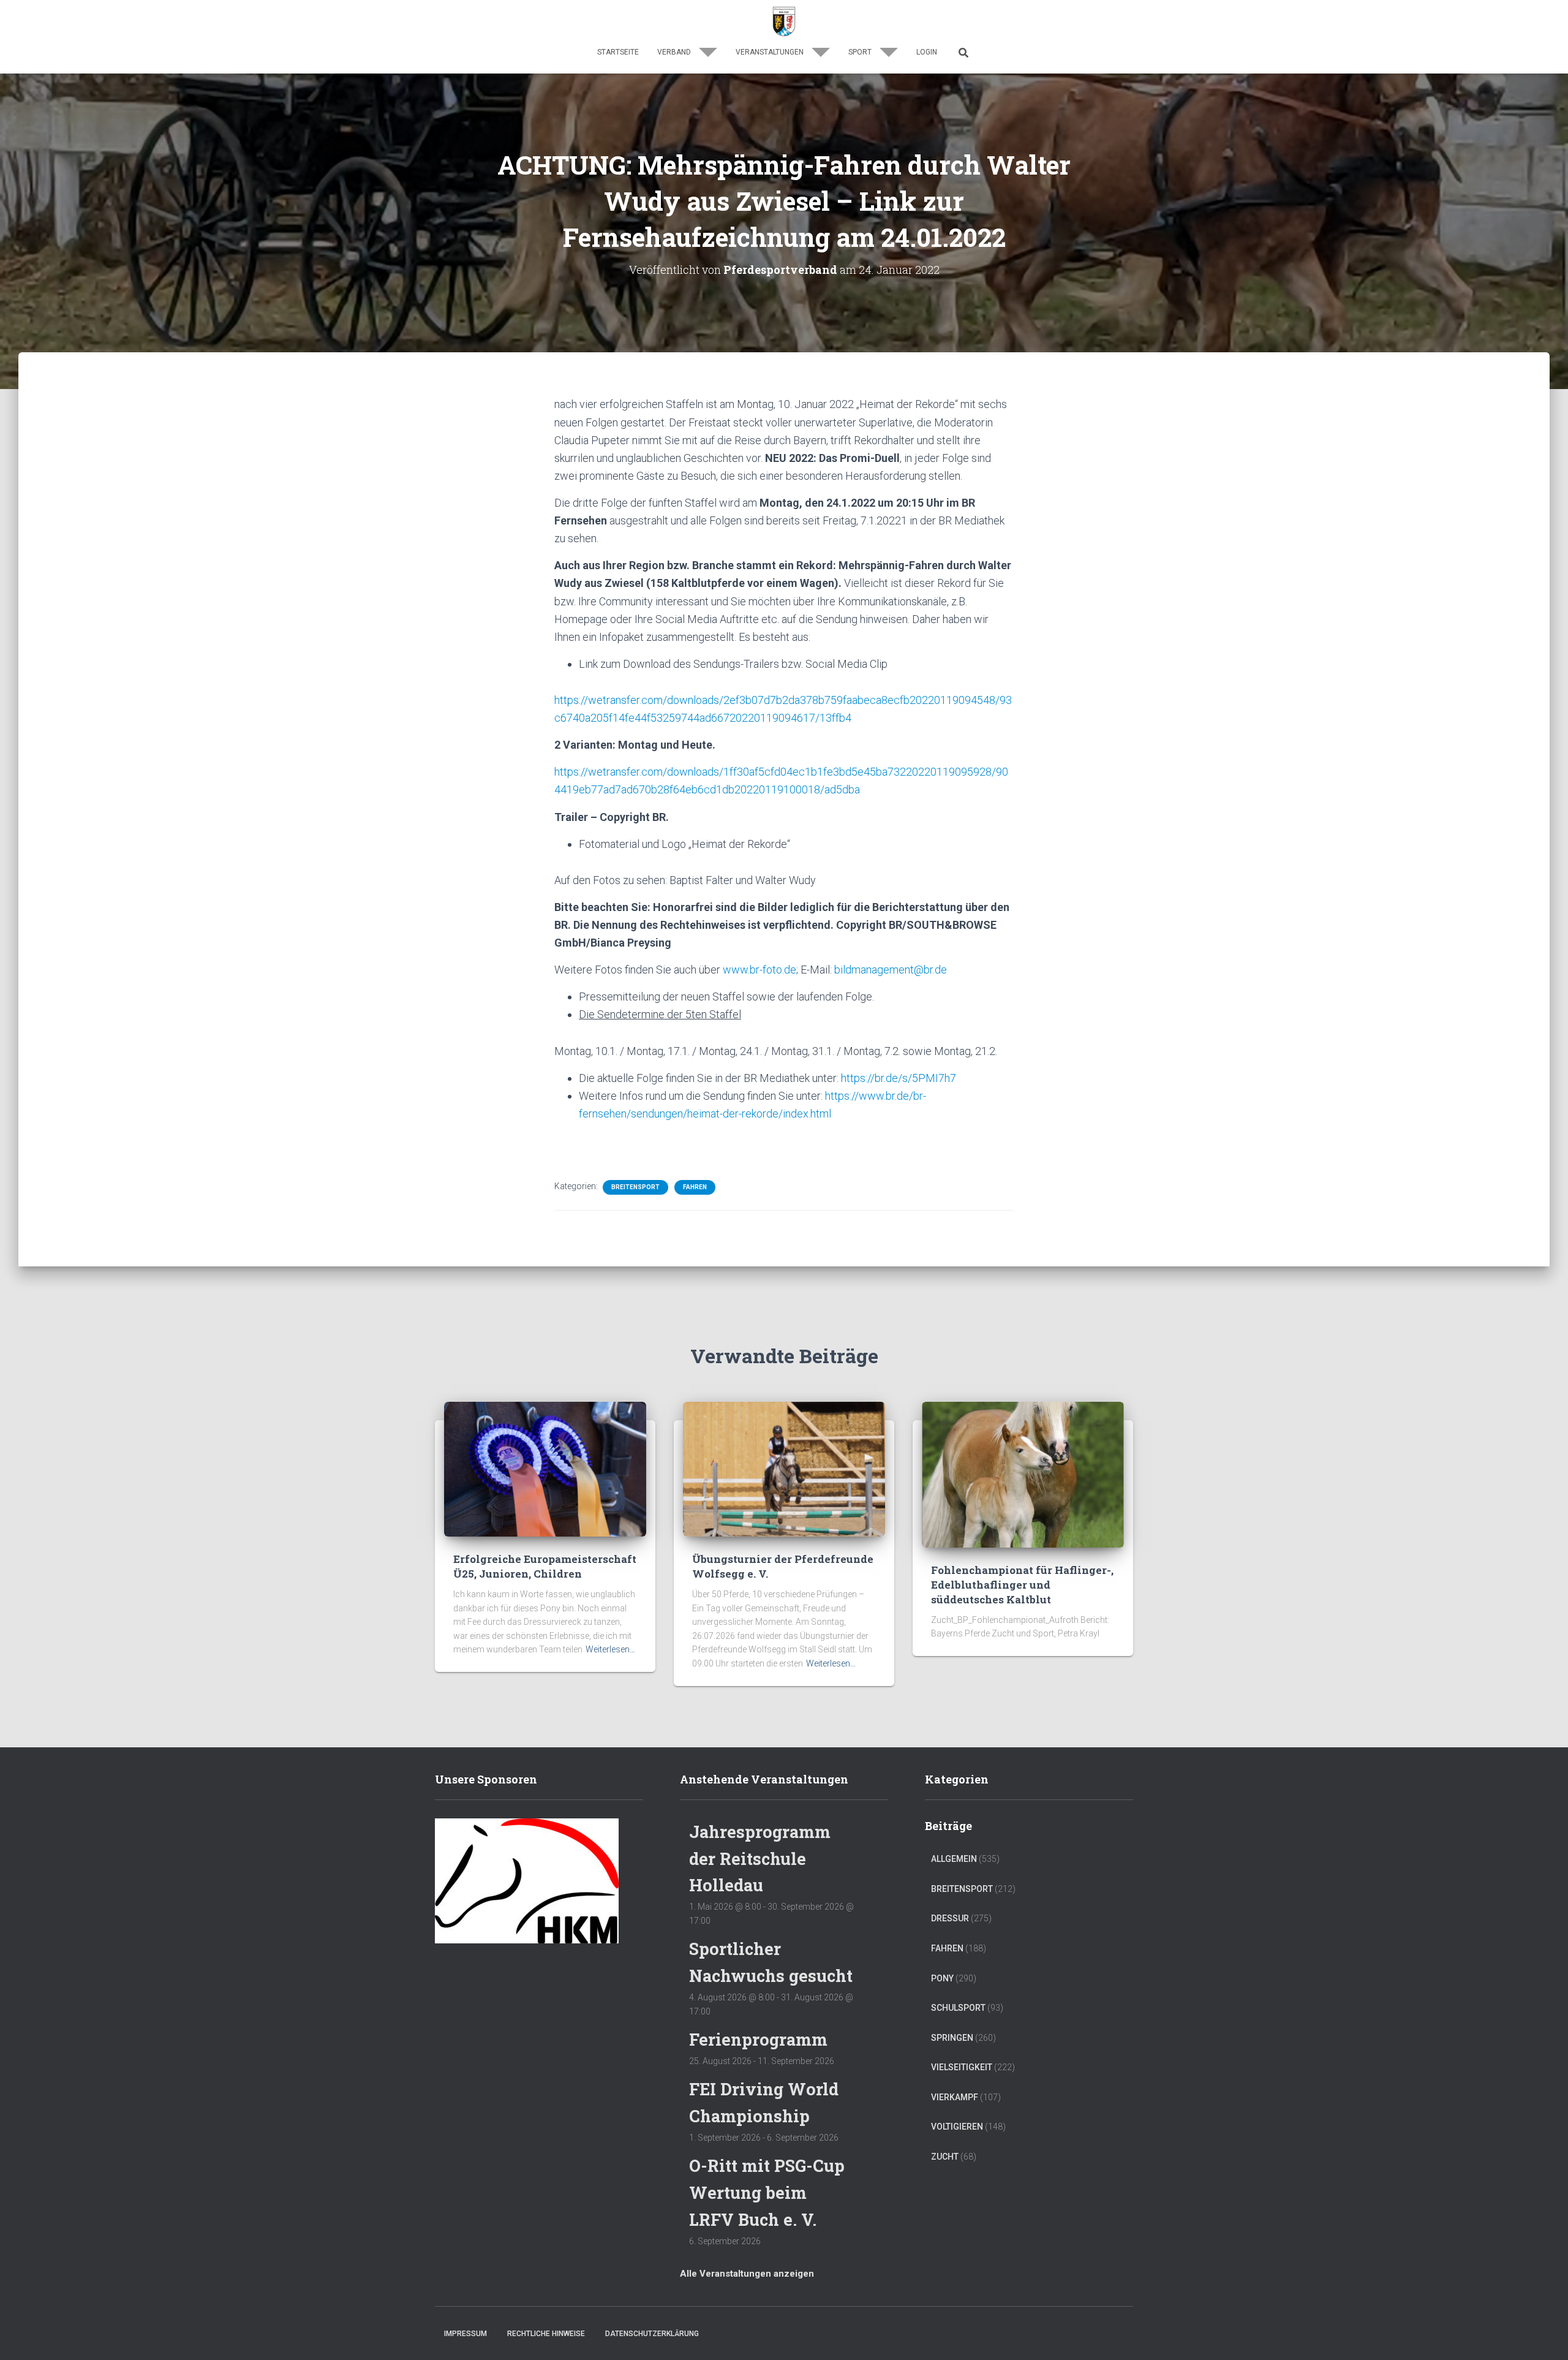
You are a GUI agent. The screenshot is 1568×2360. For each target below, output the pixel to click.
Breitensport (635, 1187)
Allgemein (954, 1859)
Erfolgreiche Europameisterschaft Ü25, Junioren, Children (545, 1566)
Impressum (466, 2334)
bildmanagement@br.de (891, 970)
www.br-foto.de (759, 970)
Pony (942, 1978)
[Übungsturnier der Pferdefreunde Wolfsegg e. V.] (784, 1469)
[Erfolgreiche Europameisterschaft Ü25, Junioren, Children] (545, 1469)
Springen (952, 2038)
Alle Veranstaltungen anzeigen (747, 2274)
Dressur (950, 1918)
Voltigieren (957, 2127)
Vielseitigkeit (962, 2067)
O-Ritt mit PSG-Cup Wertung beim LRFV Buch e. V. (767, 2192)
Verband (675, 52)
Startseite (618, 52)
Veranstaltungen (771, 52)
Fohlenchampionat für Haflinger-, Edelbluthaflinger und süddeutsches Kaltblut (1022, 1585)
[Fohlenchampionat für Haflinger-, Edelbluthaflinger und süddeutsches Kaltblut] (1023, 1474)
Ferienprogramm (758, 2039)
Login (927, 52)
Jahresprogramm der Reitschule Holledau (760, 1858)
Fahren (695, 1187)
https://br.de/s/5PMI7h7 (899, 1078)
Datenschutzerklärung (652, 2334)
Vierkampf (955, 2097)
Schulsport (958, 2008)
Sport (861, 52)
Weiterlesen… (610, 1649)
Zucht (945, 2157)
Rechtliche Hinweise (546, 2334)
